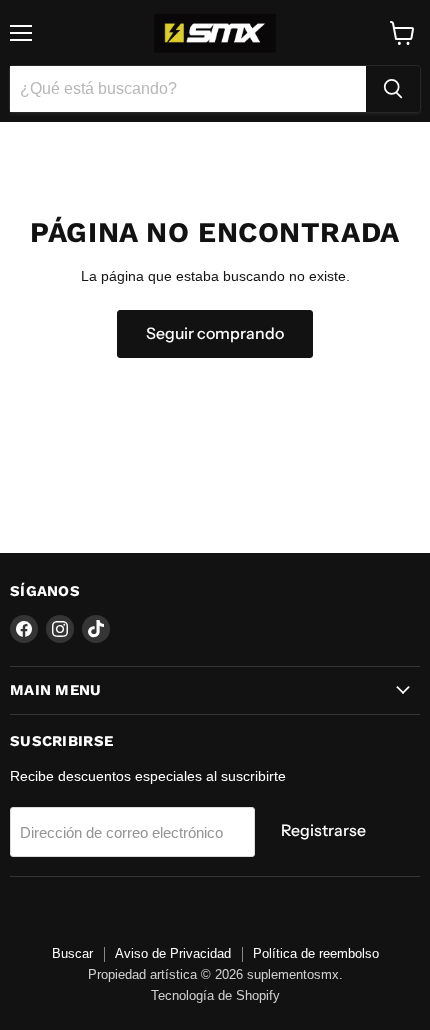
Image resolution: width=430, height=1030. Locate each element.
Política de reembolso (316, 953)
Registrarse (323, 830)
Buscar (72, 953)
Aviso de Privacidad (173, 953)
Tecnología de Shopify (215, 995)
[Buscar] (393, 89)
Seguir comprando (215, 333)
